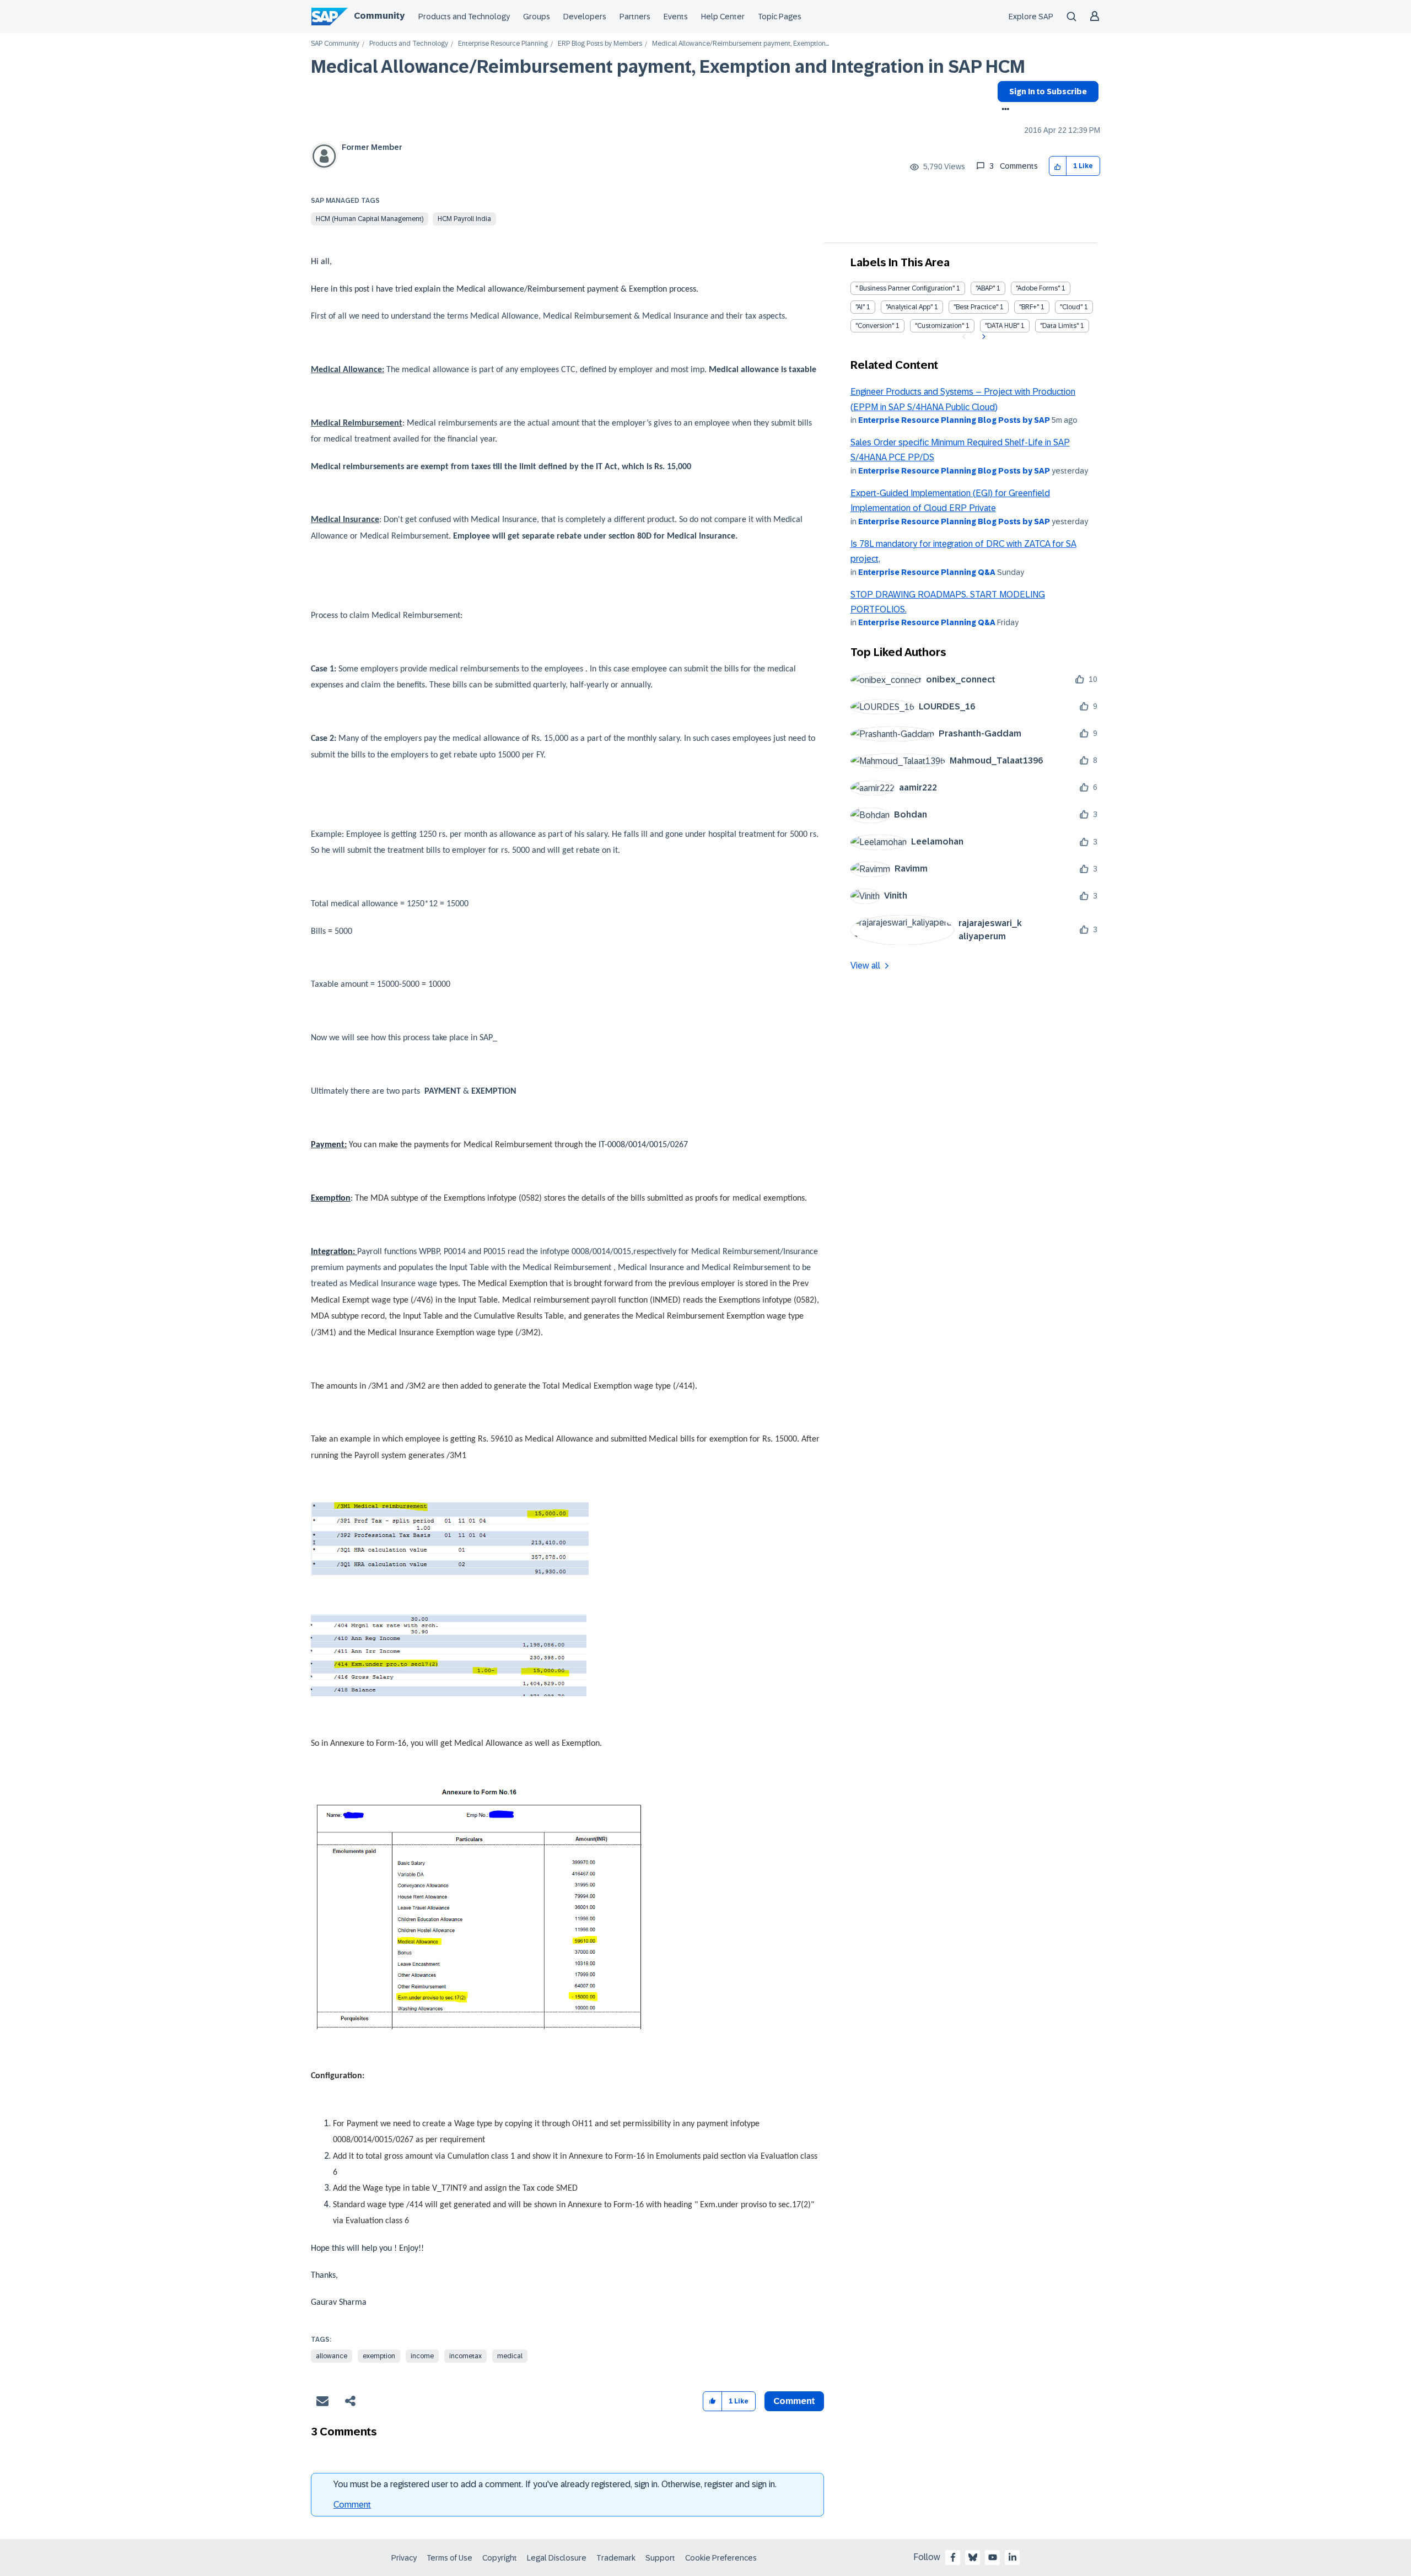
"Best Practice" (976, 307)
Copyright (500, 2558)
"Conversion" (875, 326)
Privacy (404, 2558)
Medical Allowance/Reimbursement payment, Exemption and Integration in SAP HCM (668, 67)
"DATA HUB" (1002, 326)
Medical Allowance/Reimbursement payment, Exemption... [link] (740, 44)
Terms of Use (449, 2558)
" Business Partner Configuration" (905, 288)
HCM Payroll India (464, 219)
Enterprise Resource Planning (503, 44)
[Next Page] (982, 337)
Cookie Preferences (721, 2558)
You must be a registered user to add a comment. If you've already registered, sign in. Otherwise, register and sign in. (555, 2484)
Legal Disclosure (557, 2558)
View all (865, 966)
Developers (585, 17)
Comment (352, 2505)
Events (676, 17)
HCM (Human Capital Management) (370, 219)
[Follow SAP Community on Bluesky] (973, 2557)
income (422, 2356)
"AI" (860, 307)
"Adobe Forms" (1038, 288)
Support (660, 2558)
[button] (1058, 166)
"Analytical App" (909, 307)
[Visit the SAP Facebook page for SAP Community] (953, 2557)
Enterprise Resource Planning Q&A (927, 572)
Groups (537, 17)
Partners (635, 17)
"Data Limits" (1059, 326)
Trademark (616, 2558)
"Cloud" (1071, 307)
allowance (332, 2356)
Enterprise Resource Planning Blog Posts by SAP (954, 420)
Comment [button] (794, 2401)
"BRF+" (1029, 307)
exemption (379, 2356)
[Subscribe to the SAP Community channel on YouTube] (993, 2557)
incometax (465, 2356)
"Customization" (939, 326)
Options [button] (1003, 110)
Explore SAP (1031, 17)
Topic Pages (780, 17)
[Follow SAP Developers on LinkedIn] (1013, 2557)
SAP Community (335, 44)
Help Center (723, 17)
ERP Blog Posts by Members (600, 44)
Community (379, 16)
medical (510, 2356)
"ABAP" (985, 288)
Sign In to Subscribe (1048, 92)
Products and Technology (464, 17)
